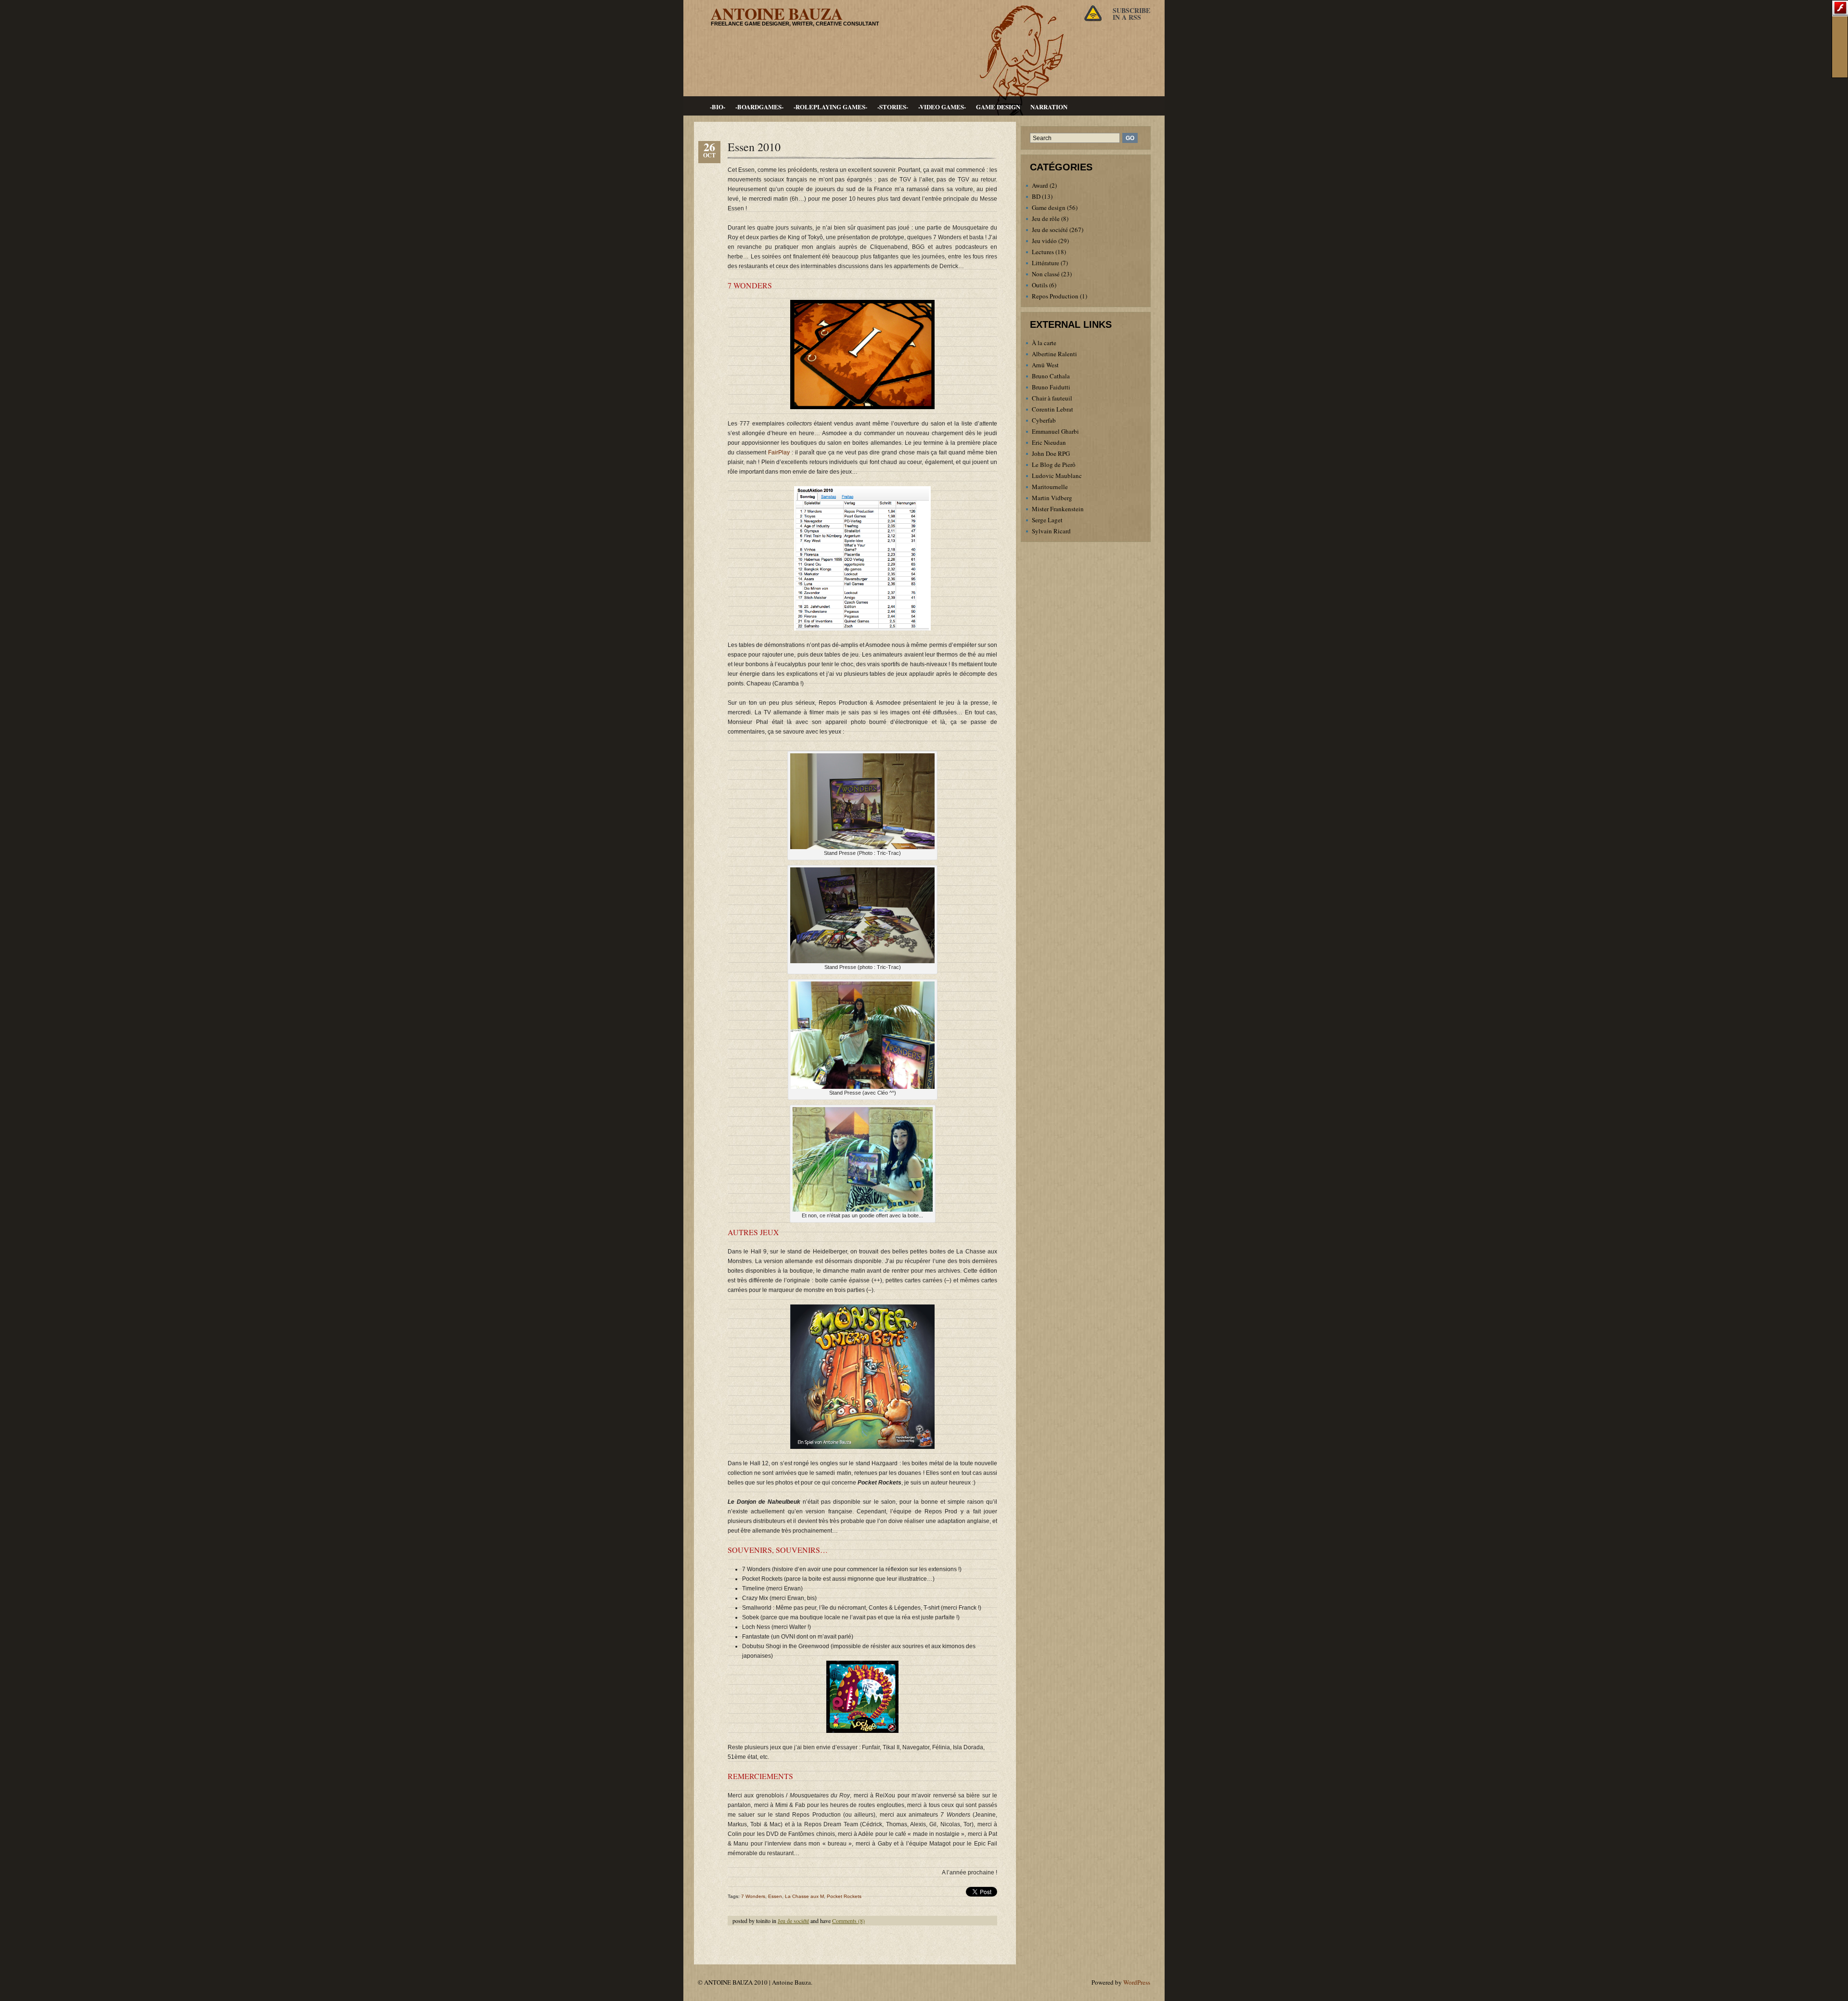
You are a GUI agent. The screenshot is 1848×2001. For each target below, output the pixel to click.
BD (1036, 196)
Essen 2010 (754, 147)
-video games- (942, 107)
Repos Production (1055, 296)
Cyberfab (1044, 420)
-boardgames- (759, 107)
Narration (1049, 107)
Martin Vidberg (1052, 498)
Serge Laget (1047, 520)
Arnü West (1045, 365)
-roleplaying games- (830, 107)
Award (1040, 185)
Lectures (1043, 252)
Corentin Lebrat (1052, 409)
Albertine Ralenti (1054, 354)
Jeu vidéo (1044, 241)
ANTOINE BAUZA (777, 13)
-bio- (718, 107)
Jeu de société (793, 1921)
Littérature (1046, 263)
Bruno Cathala (1051, 376)
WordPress (1137, 1982)
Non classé (1046, 274)
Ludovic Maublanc (1057, 476)
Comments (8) (848, 1921)
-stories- (893, 107)
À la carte (1044, 343)
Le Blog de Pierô (1054, 465)
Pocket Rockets (844, 1896)
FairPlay (779, 452)
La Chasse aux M (804, 1896)
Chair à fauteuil (1052, 398)
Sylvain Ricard (1051, 531)
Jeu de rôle (1046, 219)
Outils (1040, 285)
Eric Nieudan (1049, 442)
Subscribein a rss (1131, 14)
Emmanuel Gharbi (1055, 431)
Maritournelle (1050, 487)
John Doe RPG (1051, 453)
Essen (775, 1896)
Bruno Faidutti (1051, 387)
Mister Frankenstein (1058, 509)
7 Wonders (753, 1896)
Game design (998, 107)
